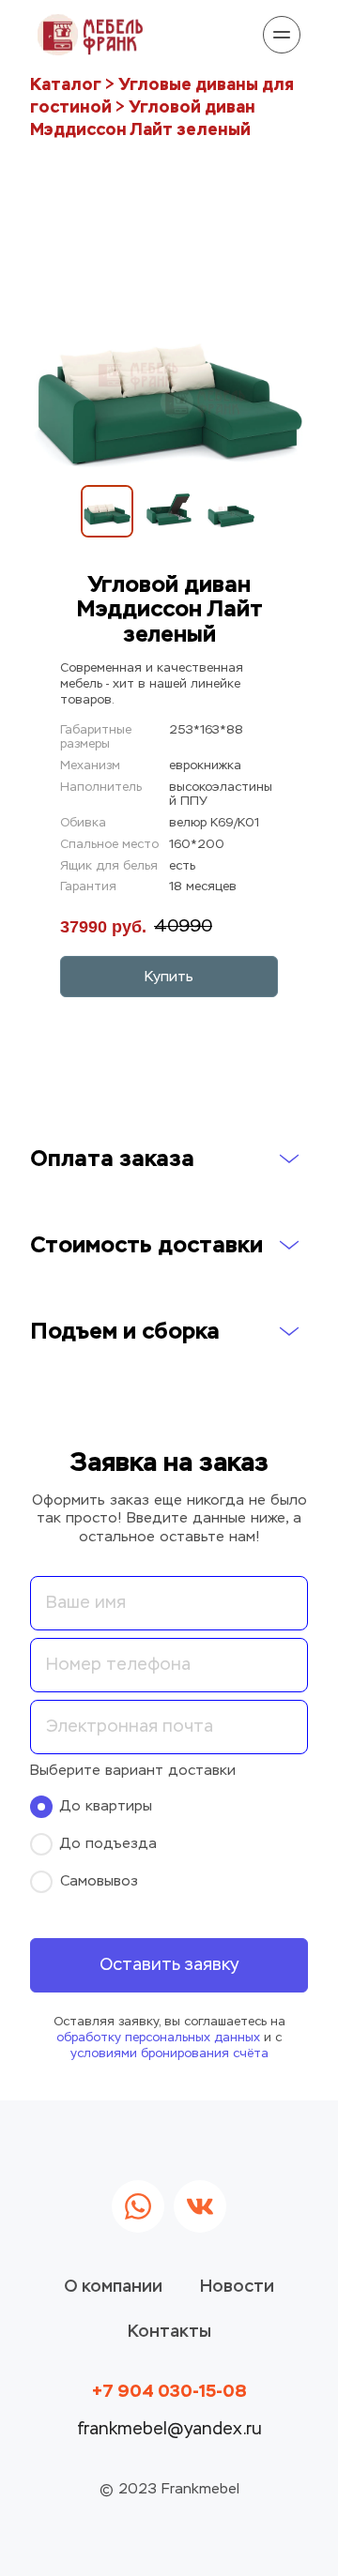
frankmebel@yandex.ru (169, 2430)
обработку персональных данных (158, 2038)
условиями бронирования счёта (169, 2054)
